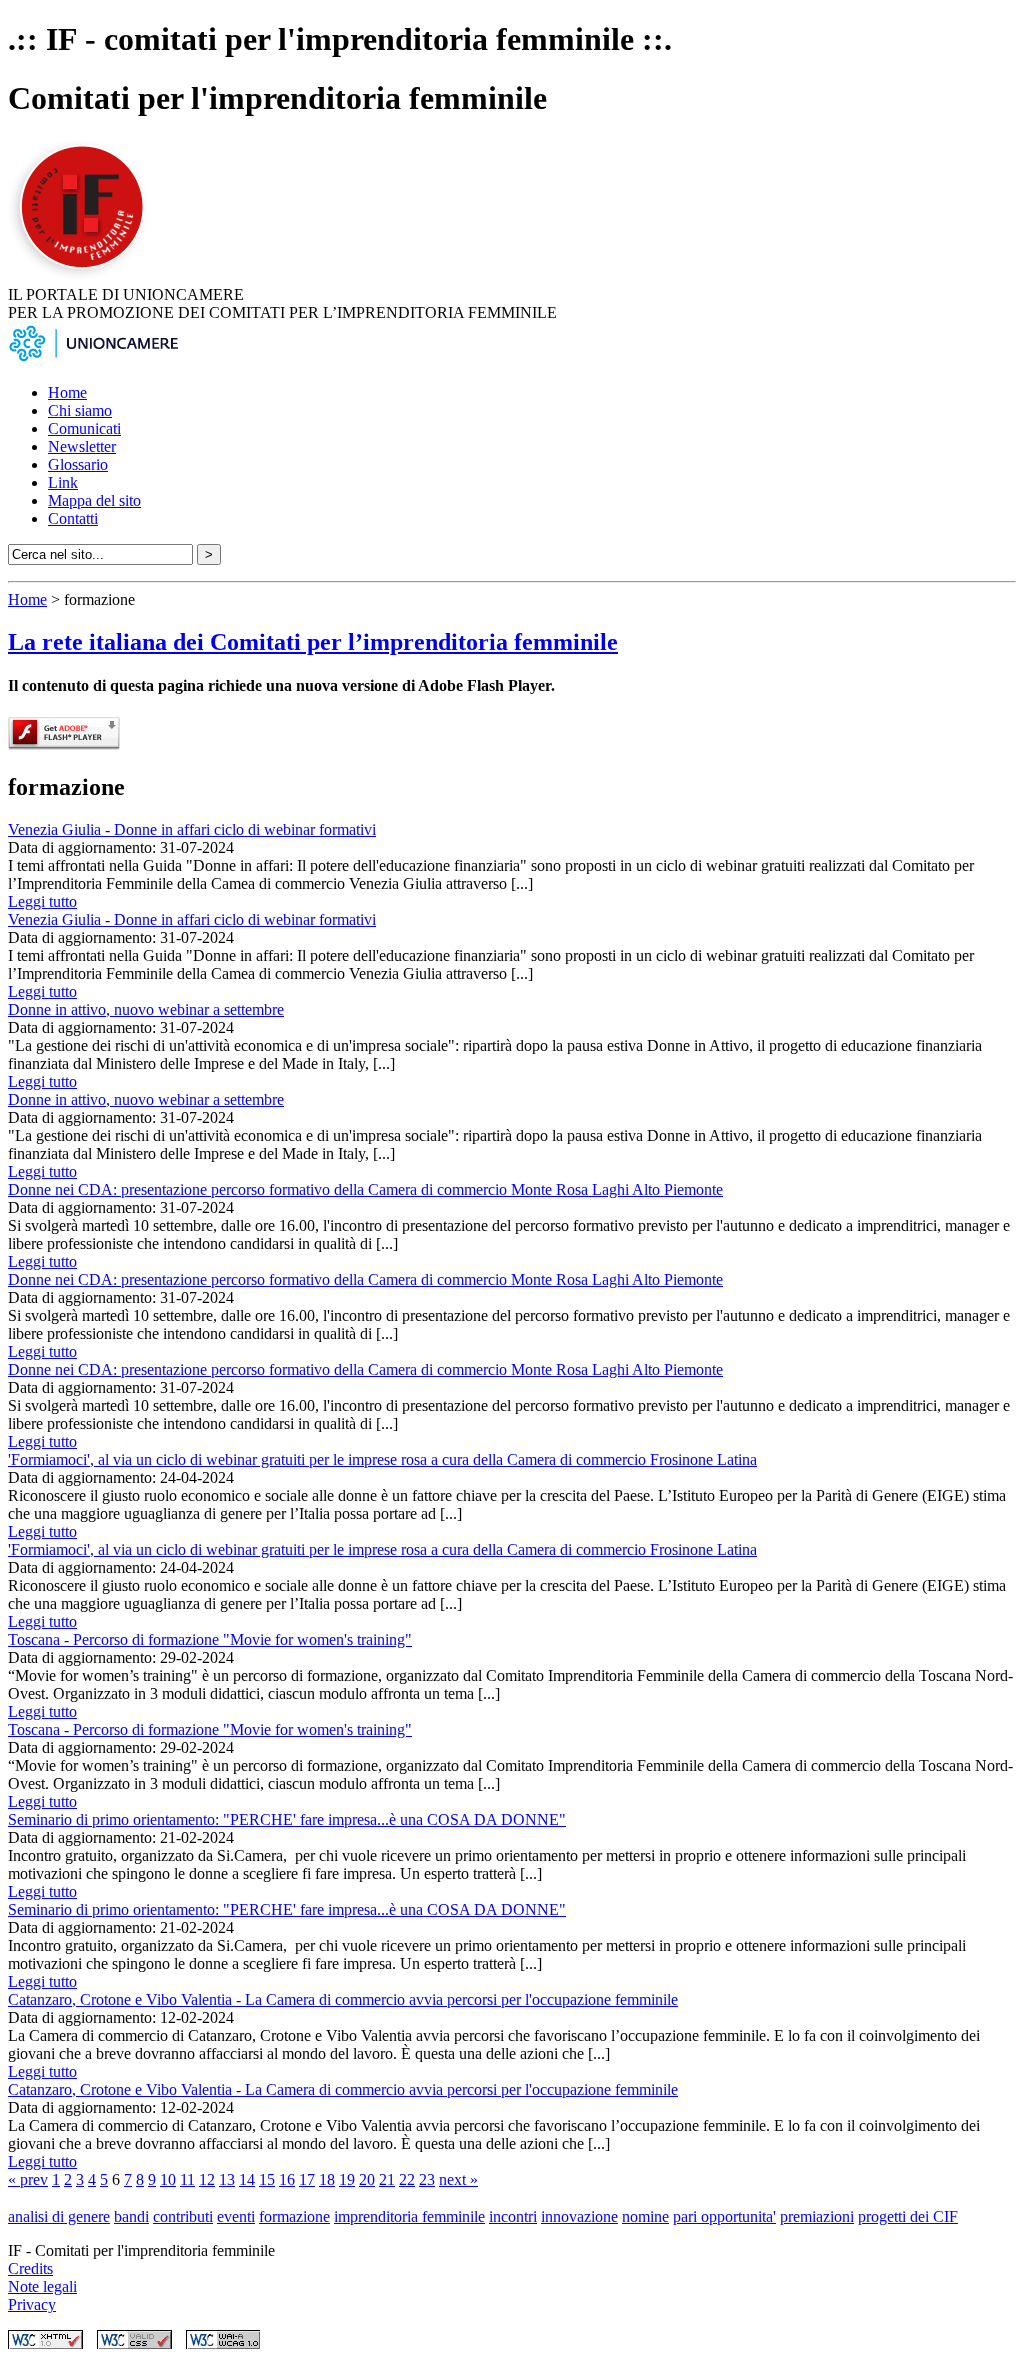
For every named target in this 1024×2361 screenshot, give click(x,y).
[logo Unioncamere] (93, 358)
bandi (131, 2216)
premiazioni (817, 2216)
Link (63, 482)
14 (247, 2179)
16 (287, 2179)
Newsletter (82, 446)
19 (347, 2179)
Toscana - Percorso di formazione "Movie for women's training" (210, 1639)
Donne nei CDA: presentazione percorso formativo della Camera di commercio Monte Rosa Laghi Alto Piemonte (365, 1189)
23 (427, 2179)
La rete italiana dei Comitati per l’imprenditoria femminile (313, 642)
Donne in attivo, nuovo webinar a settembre (146, 1009)
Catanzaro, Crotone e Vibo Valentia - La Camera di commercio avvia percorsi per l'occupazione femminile (343, 1999)
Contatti (73, 518)
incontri (513, 2216)
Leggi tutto (42, 901)
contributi (183, 2216)
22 (407, 2179)
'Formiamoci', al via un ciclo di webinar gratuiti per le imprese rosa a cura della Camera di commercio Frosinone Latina (382, 1459)
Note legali (42, 2286)
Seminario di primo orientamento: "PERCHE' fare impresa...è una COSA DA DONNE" (287, 1819)
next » (458, 2179)
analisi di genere (59, 2216)
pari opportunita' (724, 2216)
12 (207, 2179)
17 (307, 2179)
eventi (236, 2216)
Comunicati (84, 428)
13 (227, 2179)
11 (187, 2179)
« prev (28, 2179)
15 (267, 2179)
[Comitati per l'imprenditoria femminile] (85, 276)
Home (67, 392)
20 (367, 2179)
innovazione (579, 2216)
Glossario (78, 464)
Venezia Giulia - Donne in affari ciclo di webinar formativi (192, 829)
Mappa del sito (94, 500)
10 (168, 2179)
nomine (645, 2216)
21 (387, 2179)
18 (327, 2179)
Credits (30, 2268)
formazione (294, 2216)
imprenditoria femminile (409, 2216)
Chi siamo (80, 410)
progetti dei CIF (908, 2216)
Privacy (32, 2304)
